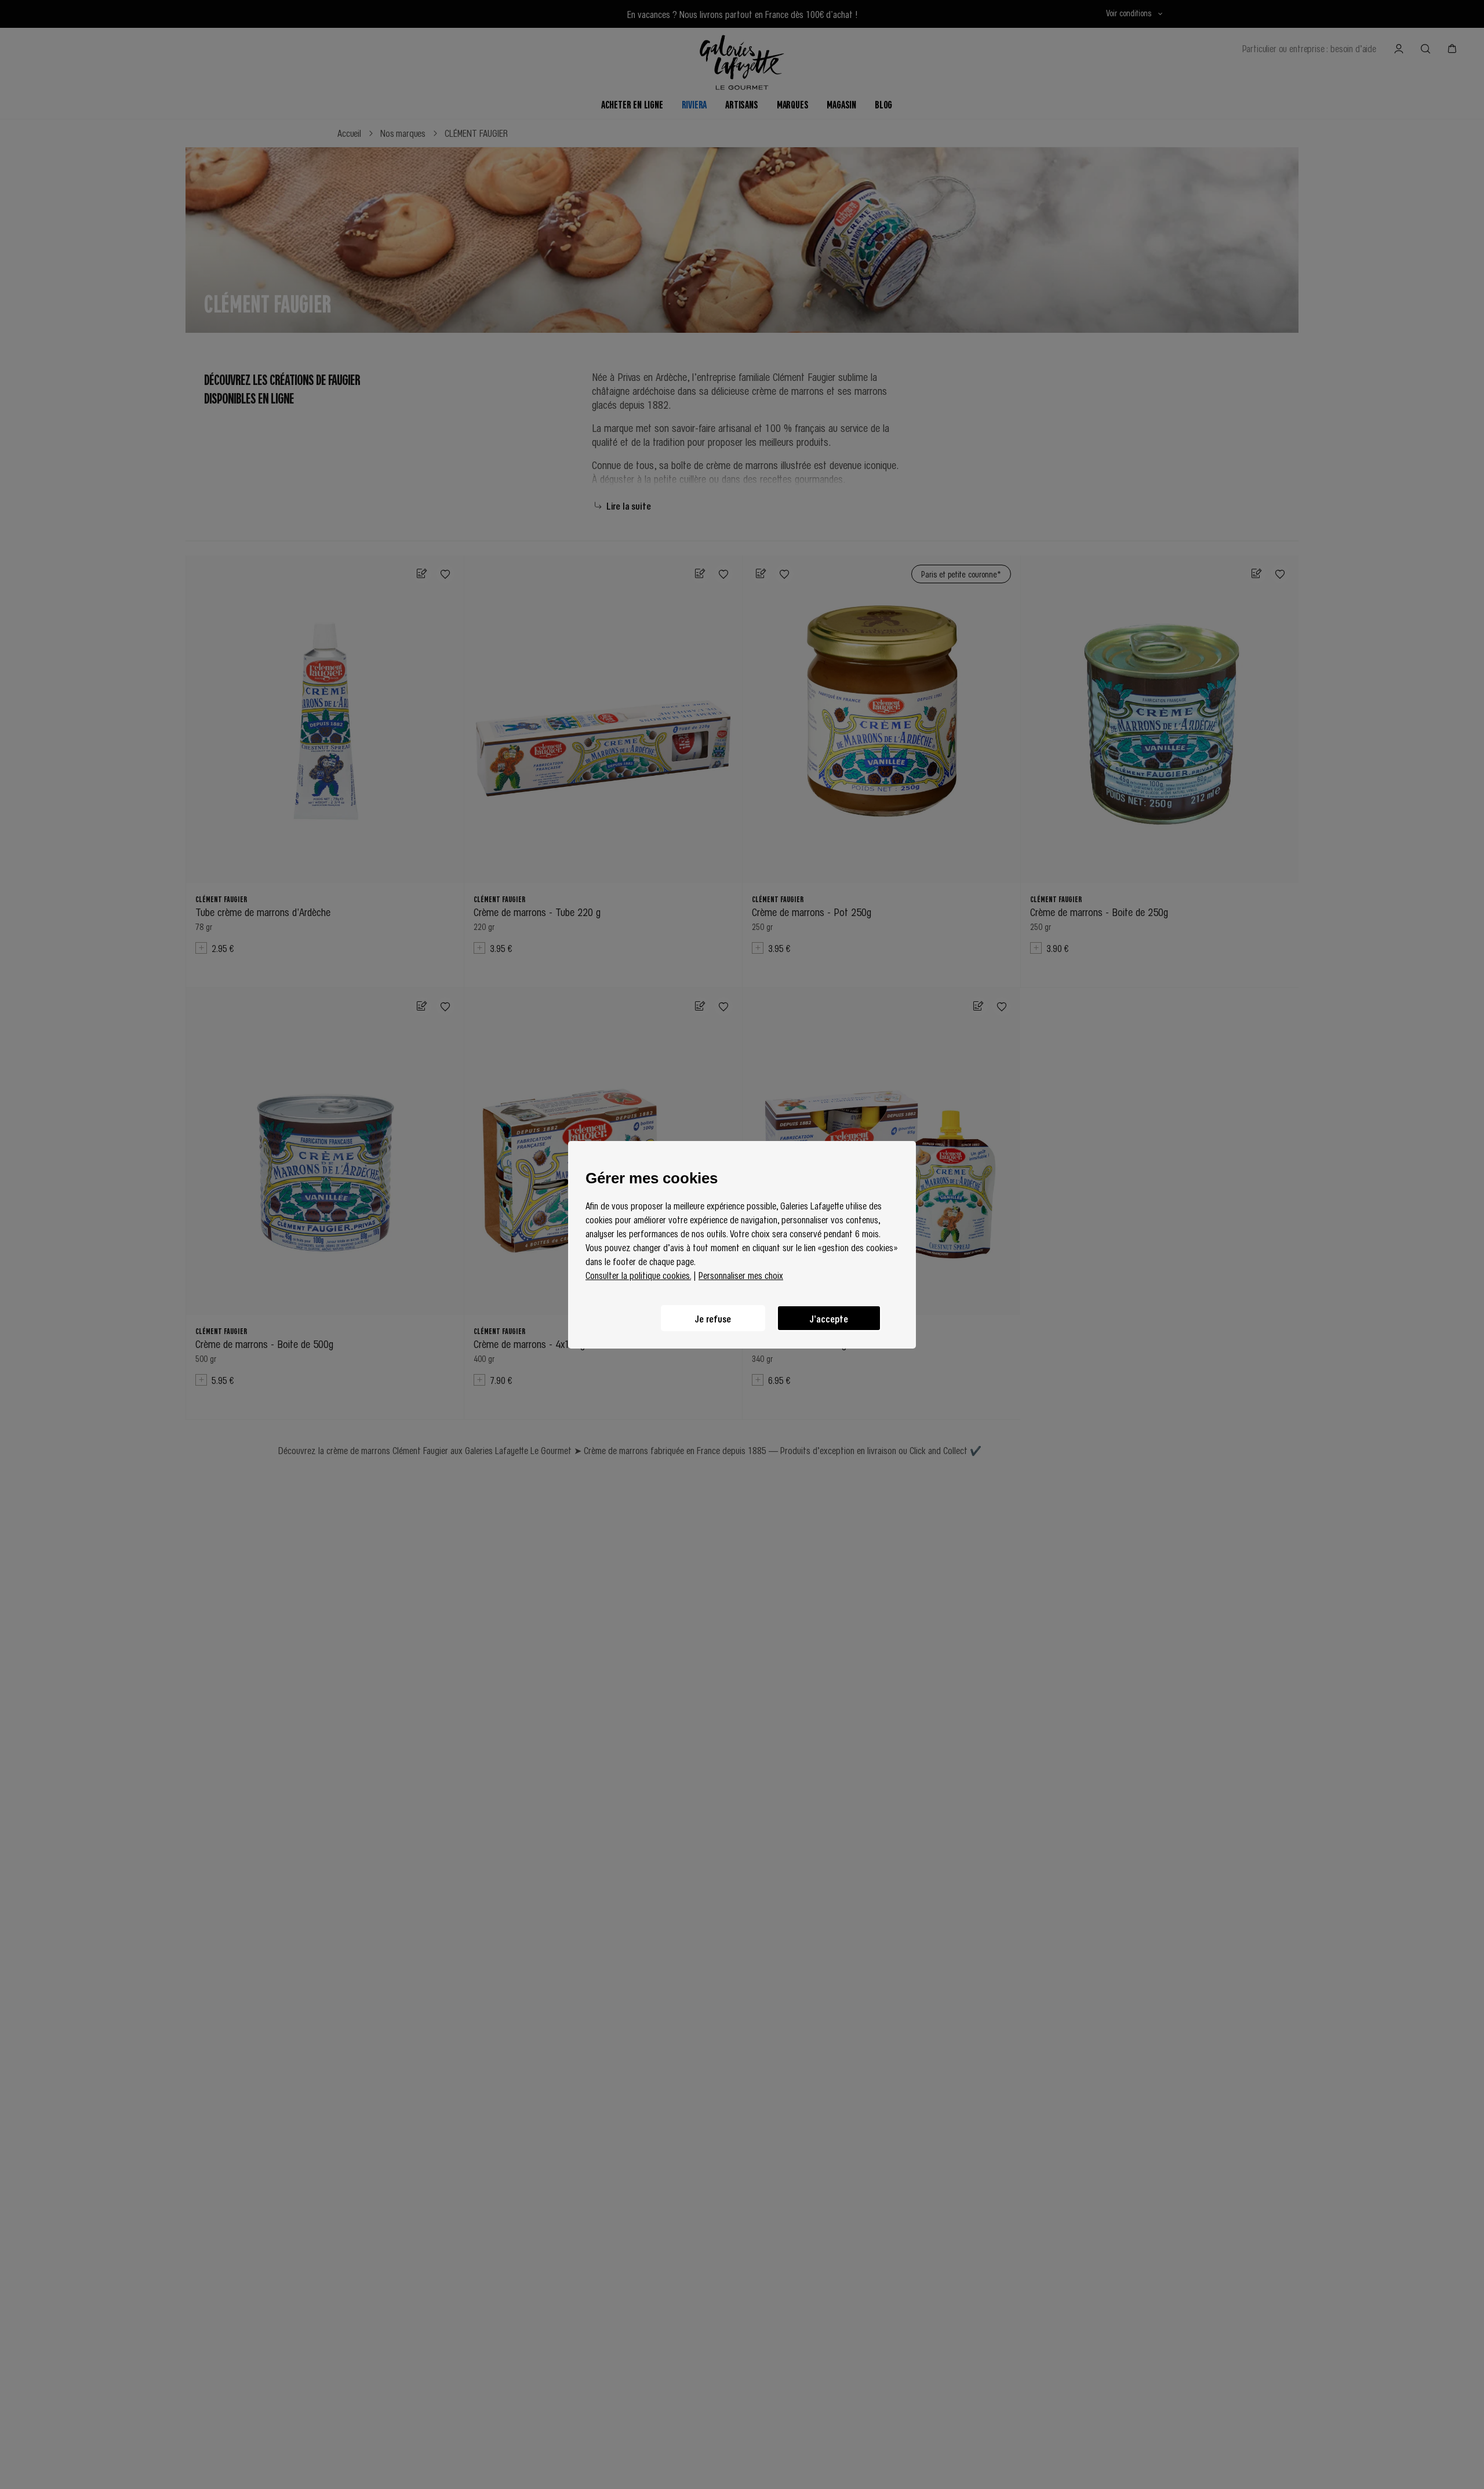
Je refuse (713, 1318)
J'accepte (829, 1318)
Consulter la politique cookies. (638, 1275)
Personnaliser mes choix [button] (741, 1275)
